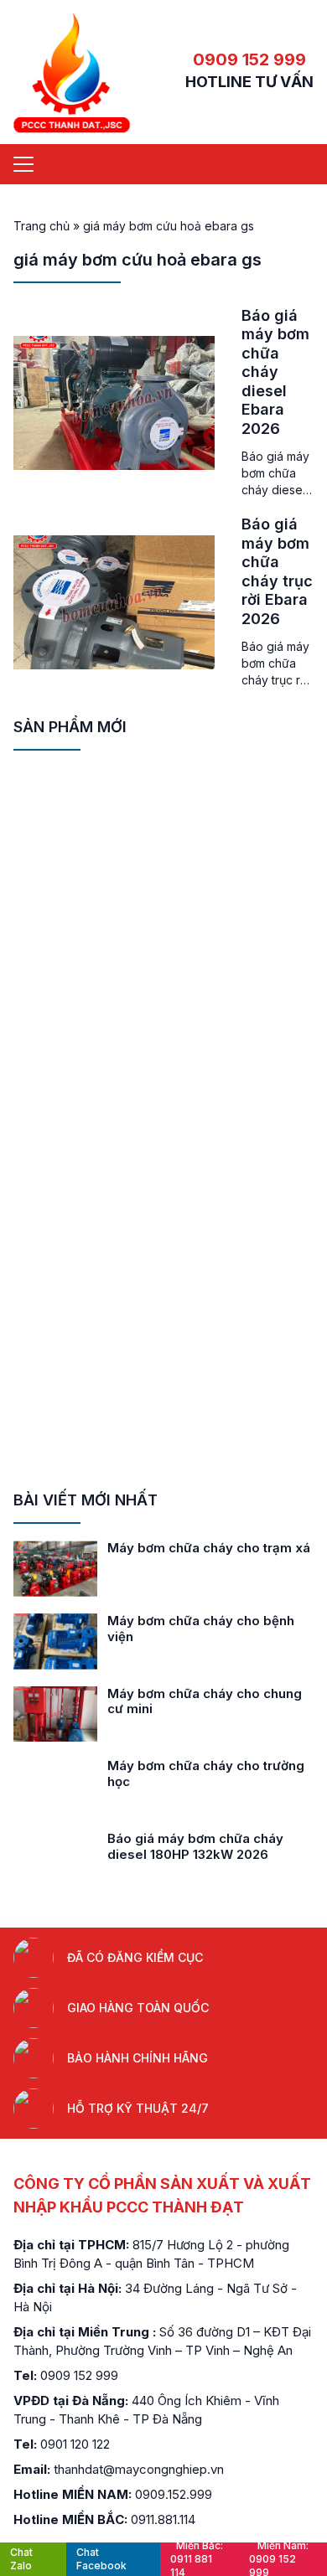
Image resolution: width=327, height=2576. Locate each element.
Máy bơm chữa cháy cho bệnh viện (201, 1629)
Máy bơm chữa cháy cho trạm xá (209, 1548)
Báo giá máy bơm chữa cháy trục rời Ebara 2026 (277, 571)
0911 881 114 (197, 2559)
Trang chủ (42, 226)
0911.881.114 (163, 2519)
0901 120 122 (75, 2444)
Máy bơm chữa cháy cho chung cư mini (205, 1701)
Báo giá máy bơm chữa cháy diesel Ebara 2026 (275, 372)
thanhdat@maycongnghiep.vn (139, 2469)
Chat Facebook (101, 2559)
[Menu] (23, 164)
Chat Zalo (21, 2559)
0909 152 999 (249, 59)
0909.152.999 (174, 2494)
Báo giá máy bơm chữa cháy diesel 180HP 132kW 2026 (195, 1846)
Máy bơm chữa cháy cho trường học (206, 1773)
